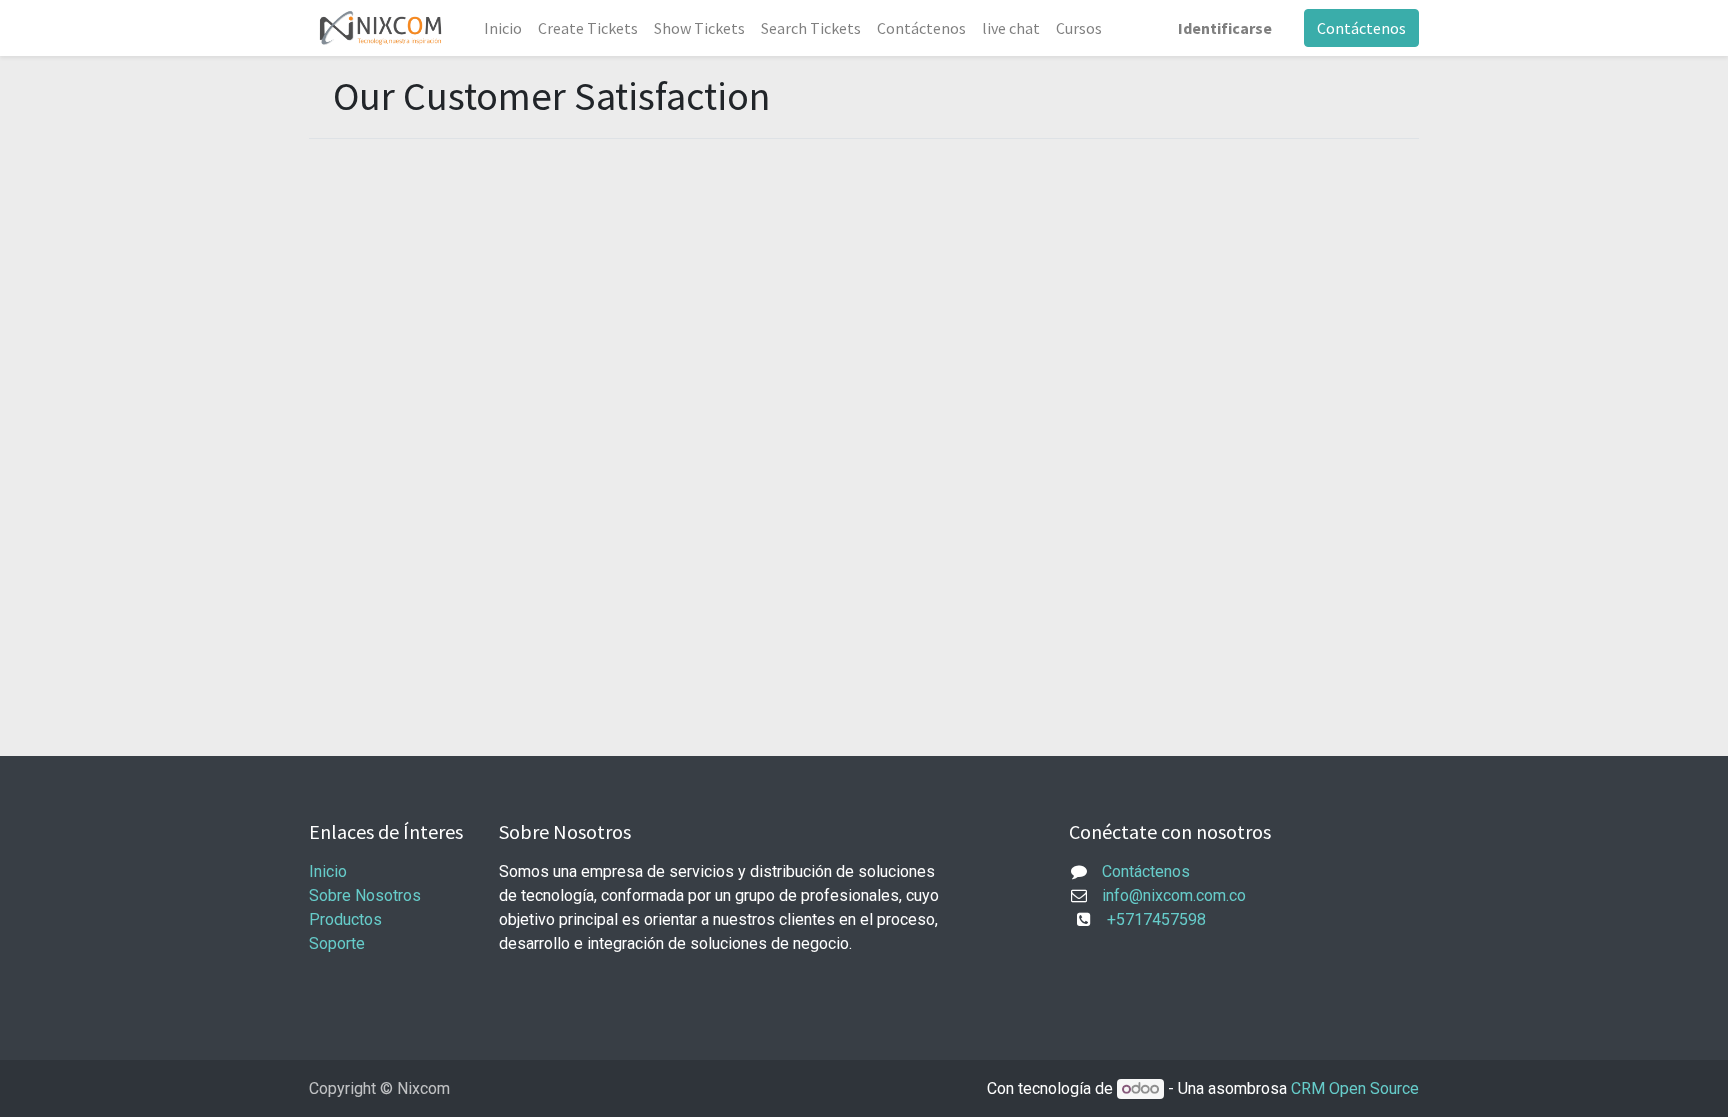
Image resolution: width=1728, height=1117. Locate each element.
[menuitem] (503, 28)
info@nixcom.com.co (1174, 895)
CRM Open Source (1355, 1088)
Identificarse (1225, 28)
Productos (345, 919)
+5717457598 (1150, 919)
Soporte (337, 943)
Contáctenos (1361, 28)
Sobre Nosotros (365, 895)
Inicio (328, 871)
